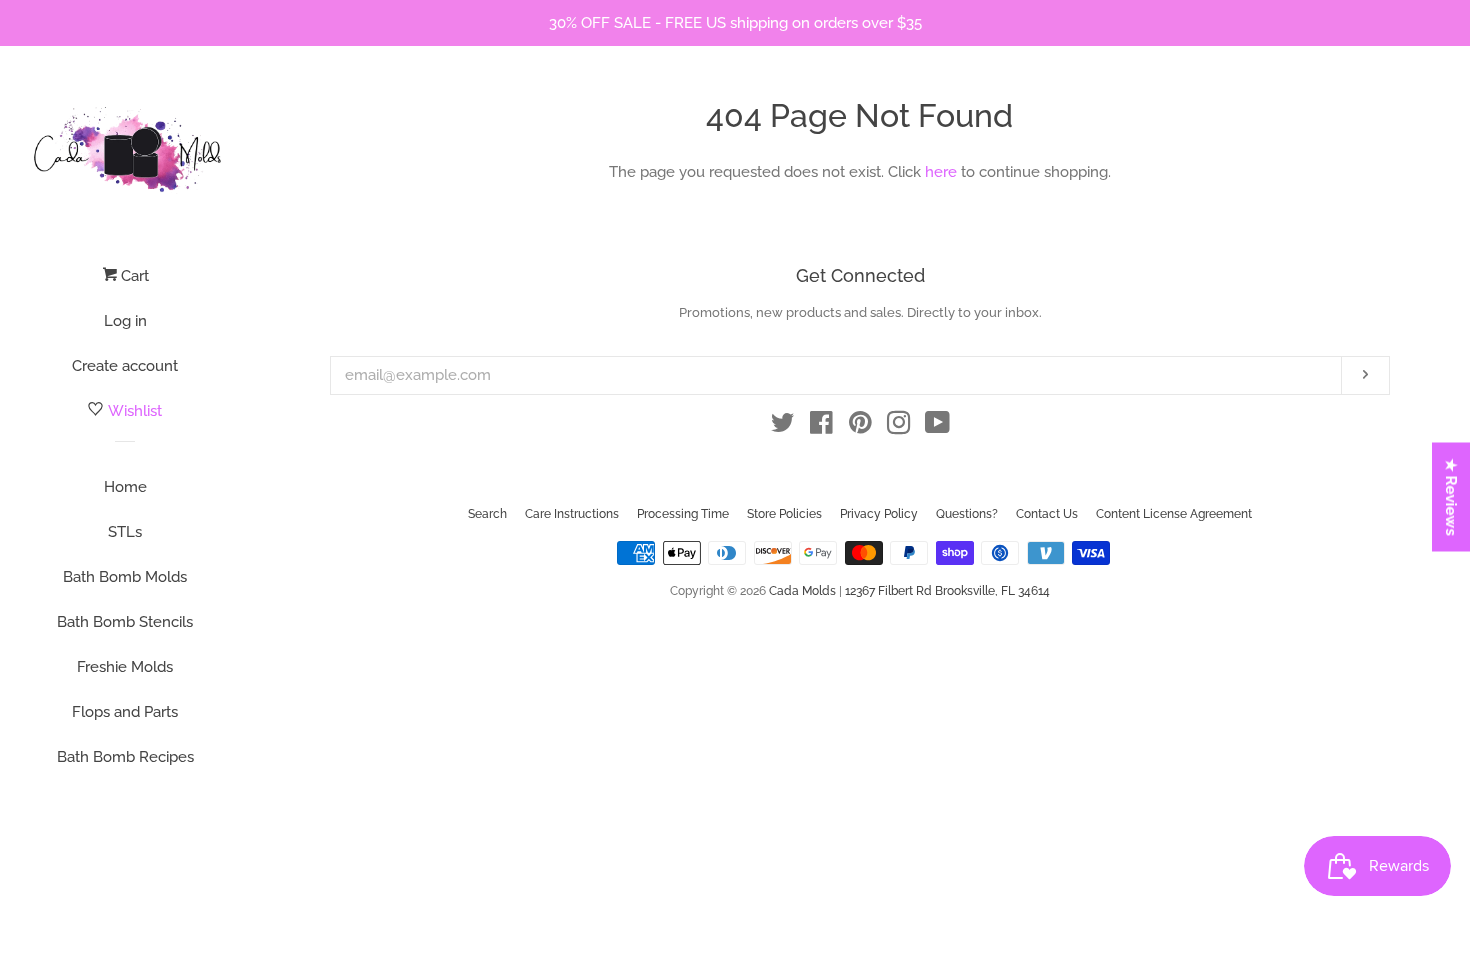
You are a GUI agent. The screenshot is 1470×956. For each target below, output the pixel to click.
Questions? (967, 514)
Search (487, 514)
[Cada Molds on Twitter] (783, 427)
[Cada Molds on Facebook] (821, 427)
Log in (125, 321)
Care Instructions (572, 514)
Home (125, 487)
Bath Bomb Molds (125, 577)
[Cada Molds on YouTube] (937, 427)
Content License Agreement (1174, 514)
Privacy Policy (879, 514)
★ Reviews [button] (1452, 497)
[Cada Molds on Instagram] (899, 427)
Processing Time (683, 514)
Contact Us (1047, 514)
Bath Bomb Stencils (125, 622)
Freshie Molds (125, 667)
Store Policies (784, 514)
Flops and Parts (125, 712)
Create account (125, 366)
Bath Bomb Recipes (125, 757)
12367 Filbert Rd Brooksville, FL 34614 (947, 591)
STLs (125, 532)
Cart (133, 276)
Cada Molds (802, 591)
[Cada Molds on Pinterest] (860, 427)
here (941, 172)
